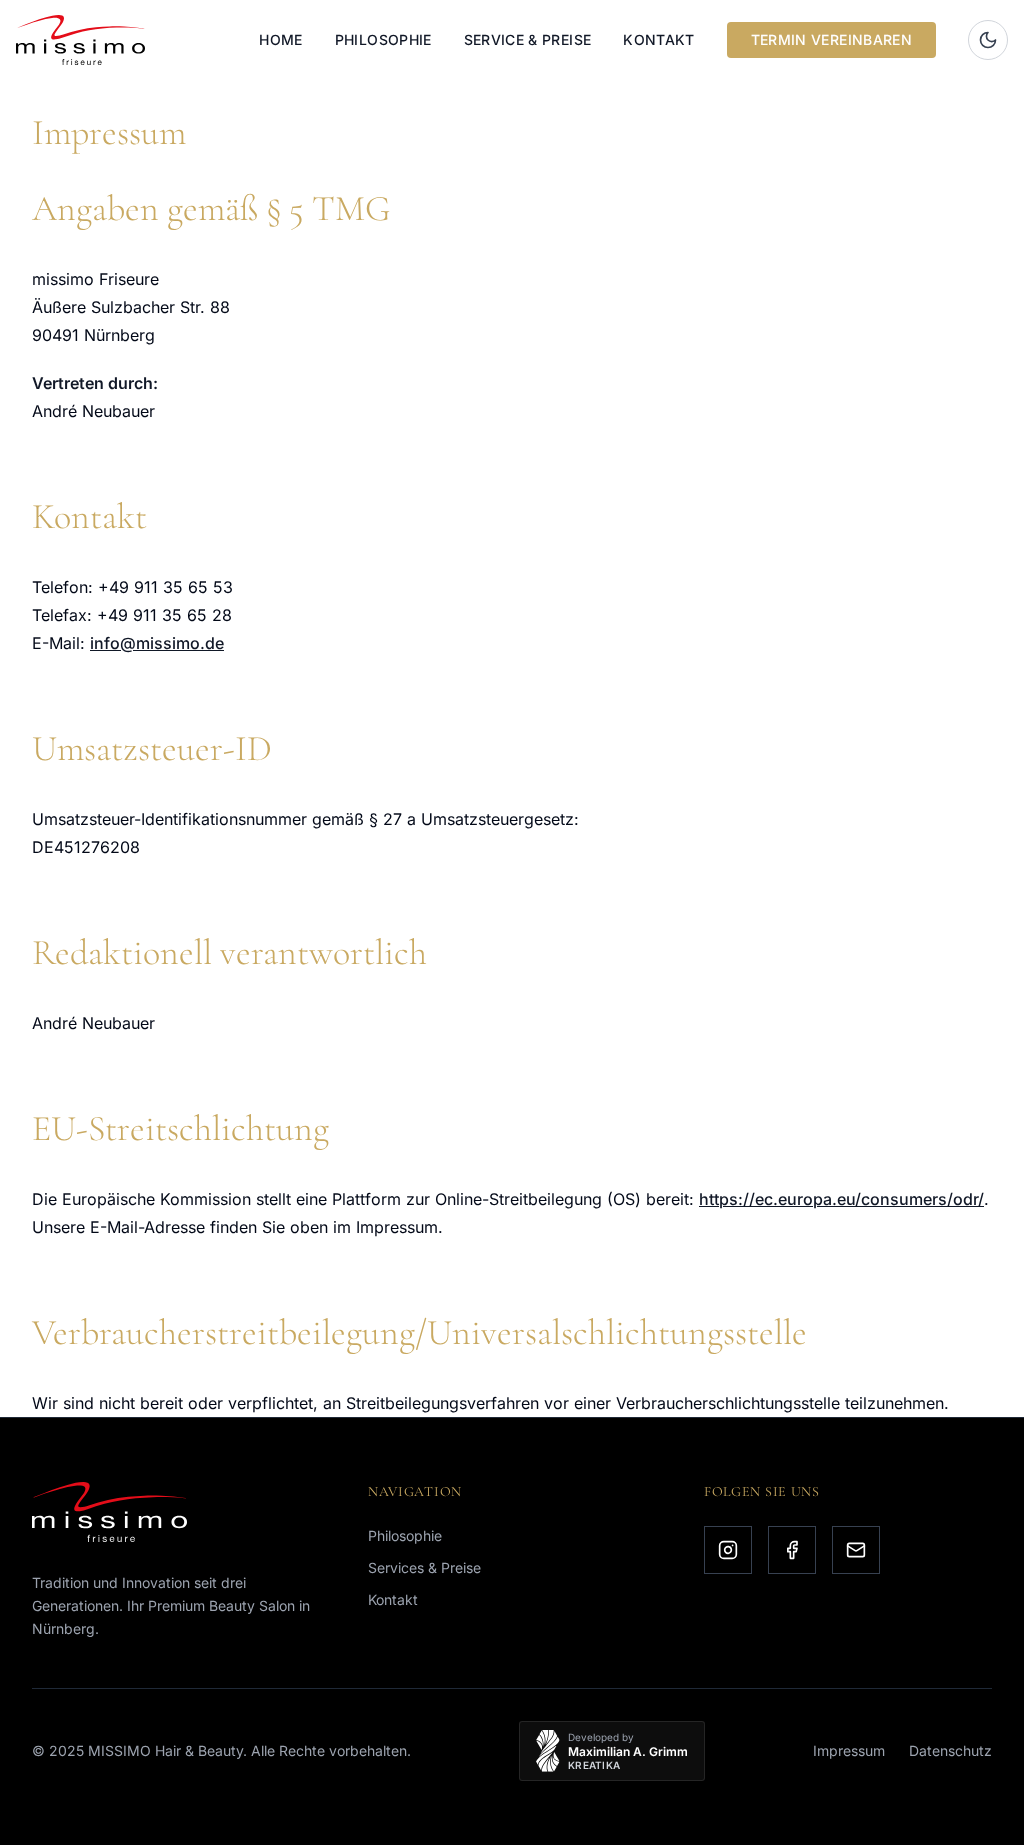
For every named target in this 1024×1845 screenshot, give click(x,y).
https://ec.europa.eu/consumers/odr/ (841, 1199)
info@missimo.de (157, 643)
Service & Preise (528, 39)
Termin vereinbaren (831, 39)
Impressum (849, 1750)
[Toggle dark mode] (988, 40)
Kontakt (658, 39)
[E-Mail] (856, 1550)
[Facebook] (792, 1550)
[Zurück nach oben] (972, 1809)
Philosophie (383, 39)
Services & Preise (424, 1567)
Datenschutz (950, 1750)
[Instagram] (728, 1550)
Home (280, 39)
